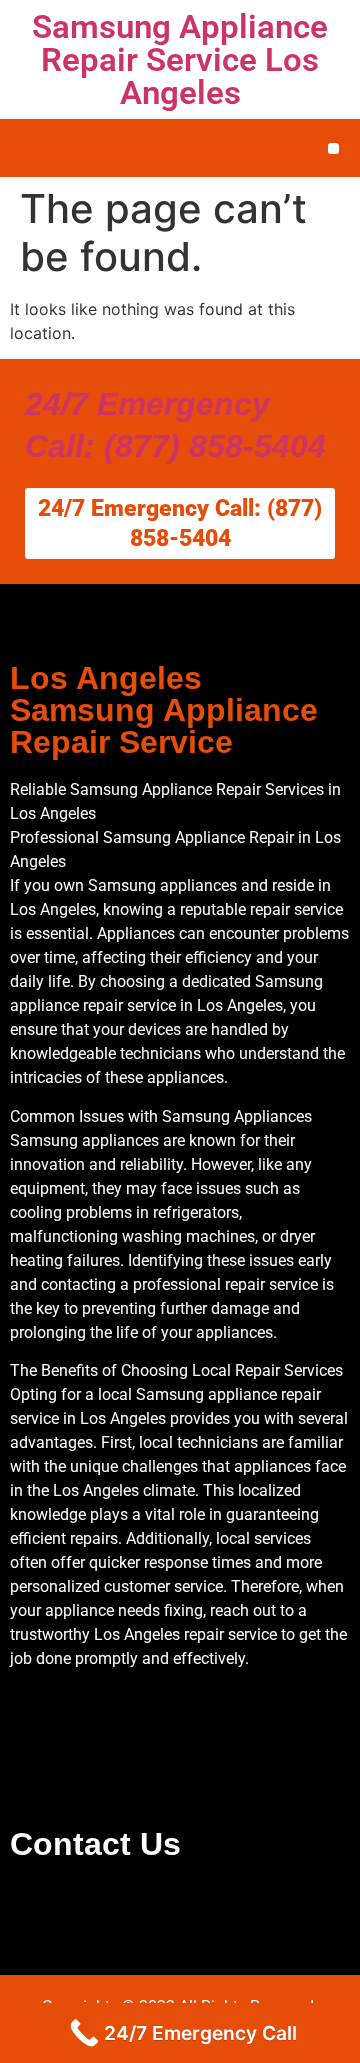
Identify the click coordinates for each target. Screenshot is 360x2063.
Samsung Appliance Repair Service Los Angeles (180, 59)
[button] (333, 148)
